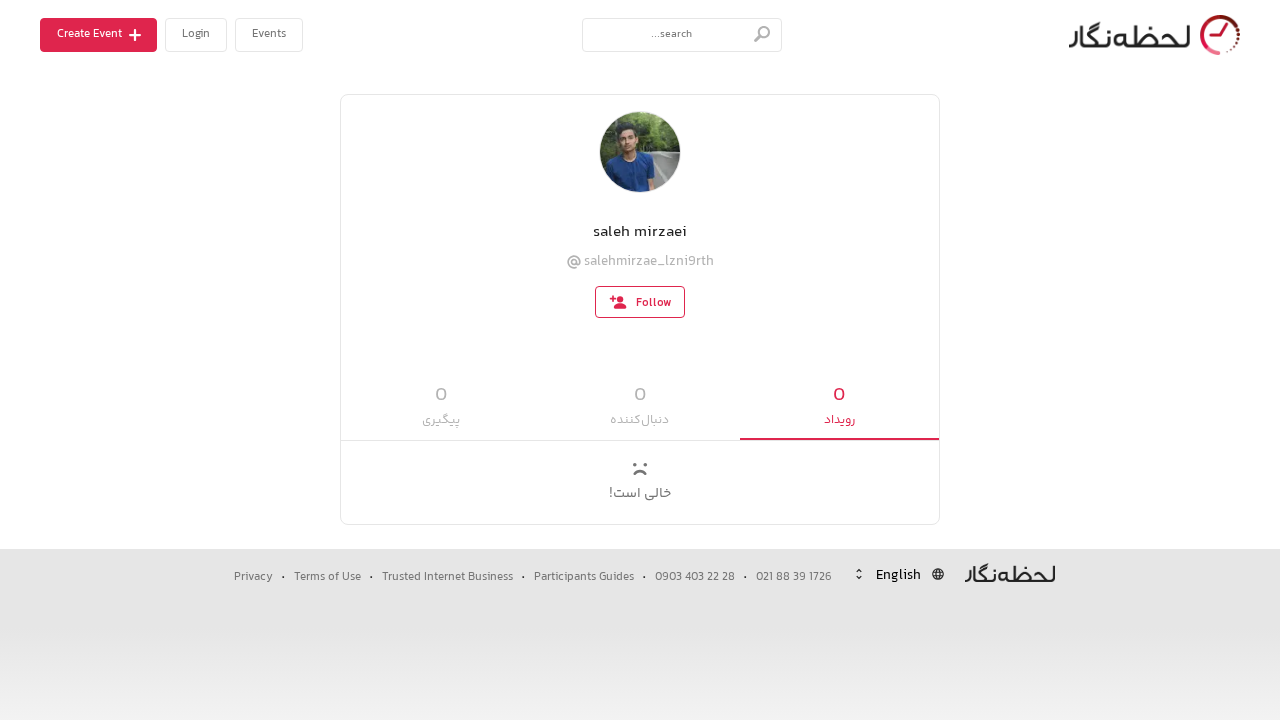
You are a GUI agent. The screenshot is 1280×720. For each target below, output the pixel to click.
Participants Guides (584, 577)
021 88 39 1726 (794, 577)
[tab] (839, 406)
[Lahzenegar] (1150, 35)
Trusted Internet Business (447, 577)
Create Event (89, 34)
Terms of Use (327, 577)
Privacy (253, 577)
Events (269, 34)
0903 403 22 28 (695, 577)
